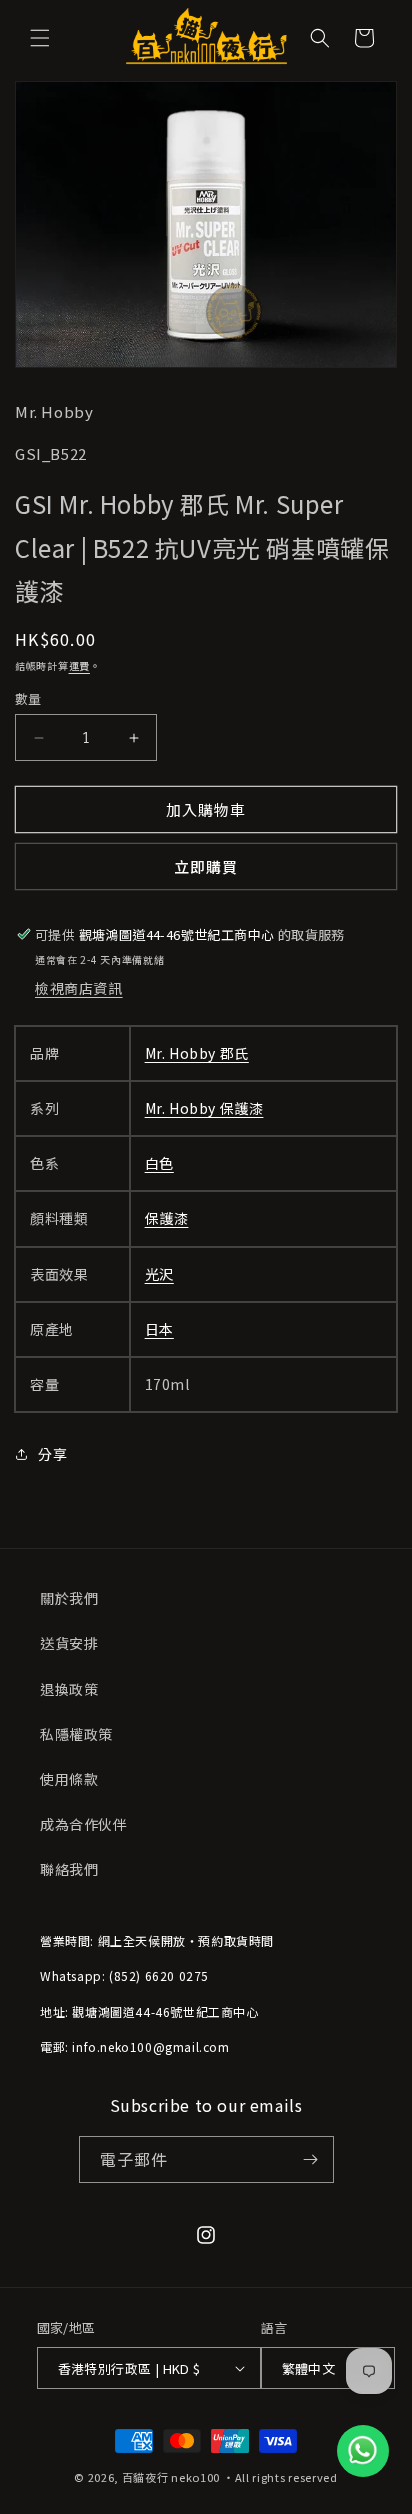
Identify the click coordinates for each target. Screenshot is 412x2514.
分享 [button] (52, 1454)
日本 (159, 1329)
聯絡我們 (69, 1869)
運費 (79, 665)
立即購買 (206, 866)
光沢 (159, 1274)
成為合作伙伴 (84, 1824)
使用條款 (69, 1779)
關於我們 (69, 1598)
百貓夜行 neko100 (171, 2477)
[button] (40, 38)
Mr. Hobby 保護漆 (204, 1108)
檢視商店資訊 (79, 988)
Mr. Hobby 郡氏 (197, 1053)
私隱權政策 (76, 1734)
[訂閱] (311, 2159)
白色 (159, 1163)
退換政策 (69, 1689)
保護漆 (167, 1218)
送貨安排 (69, 1643)
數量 (28, 698)
